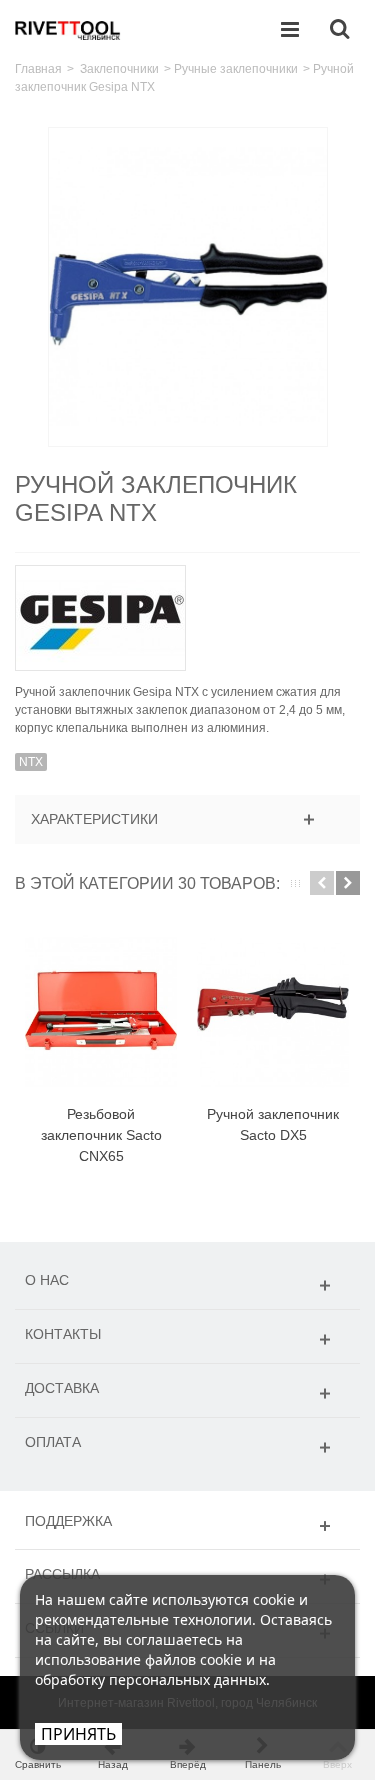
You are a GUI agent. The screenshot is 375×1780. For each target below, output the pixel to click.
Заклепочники (119, 69)
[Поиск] (339, 30)
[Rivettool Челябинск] (68, 29)
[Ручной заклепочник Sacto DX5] (273, 1011)
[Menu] (290, 30)
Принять (78, 1734)
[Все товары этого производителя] (187, 611)
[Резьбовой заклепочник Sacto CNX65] (101, 1011)
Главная (38, 69)
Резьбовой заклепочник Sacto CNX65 (101, 1135)
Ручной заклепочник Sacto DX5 (273, 1124)
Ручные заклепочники (236, 69)
